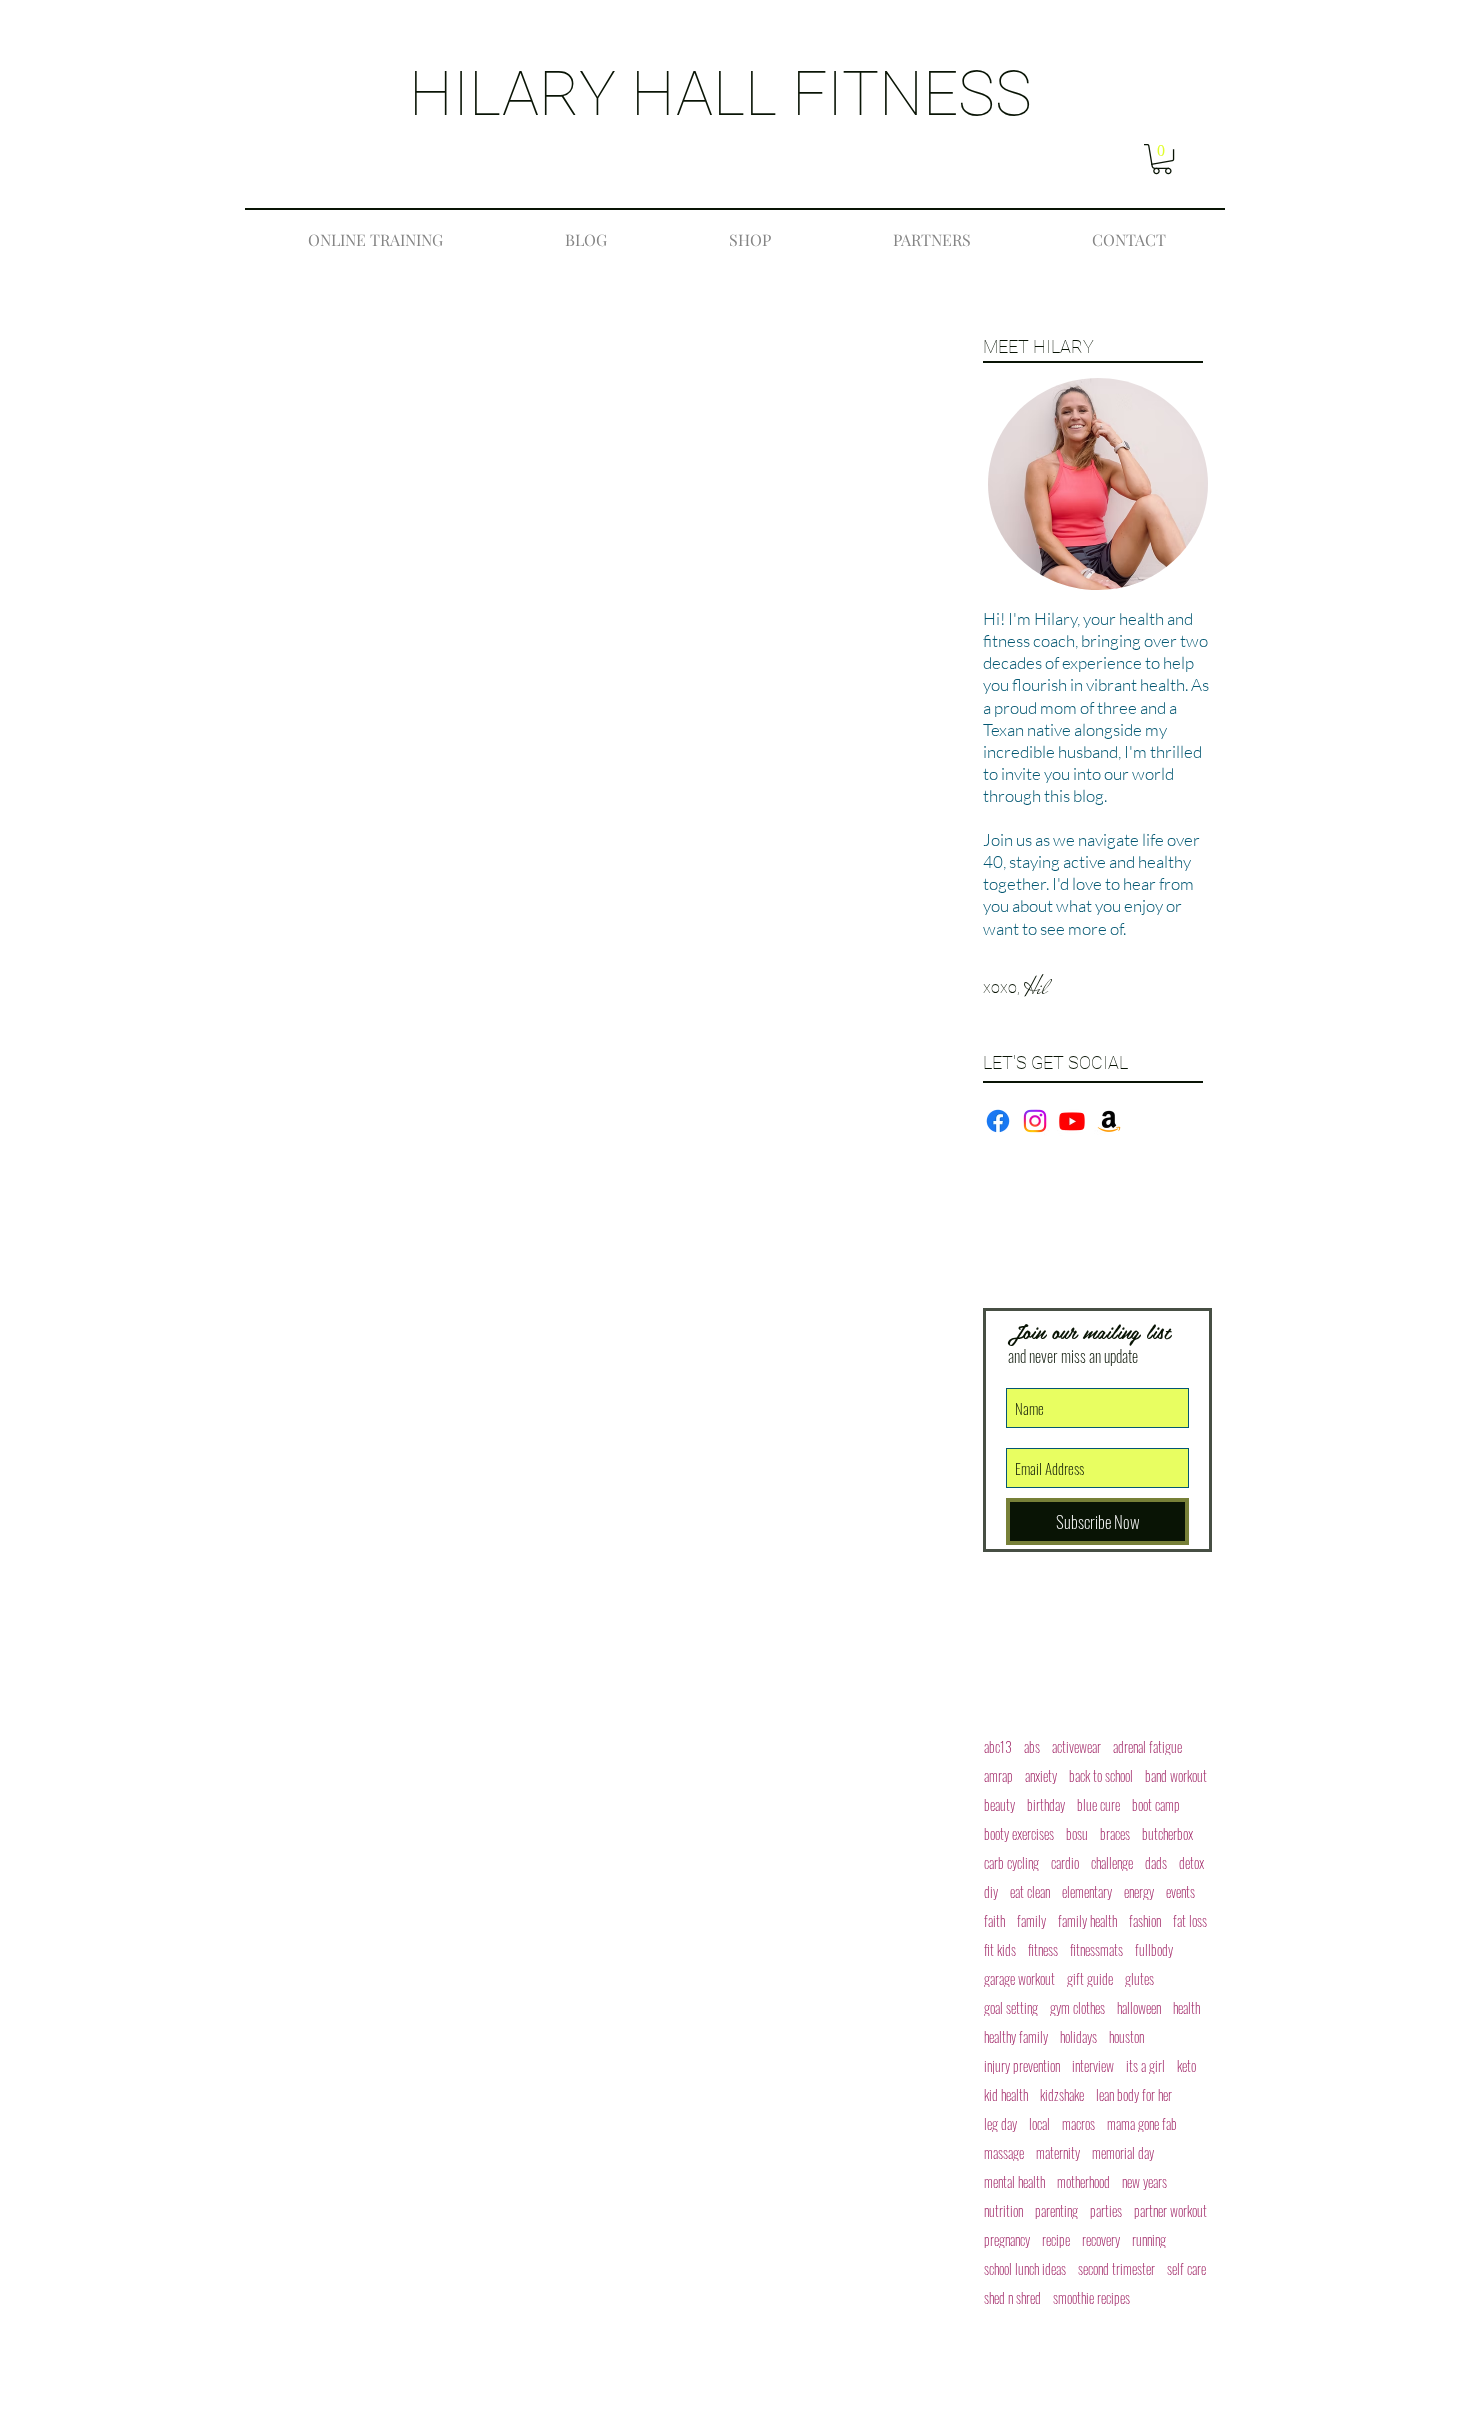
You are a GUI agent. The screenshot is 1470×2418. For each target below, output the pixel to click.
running (1149, 2239)
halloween (1139, 2007)
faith (994, 1920)
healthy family (1016, 2036)
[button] (1162, 159)
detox (1191, 1862)
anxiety (1041, 1775)
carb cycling (1011, 1862)
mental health (1014, 2181)
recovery (1101, 2239)
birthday (1046, 1804)
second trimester (1116, 2268)
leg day (1000, 2123)
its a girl (1145, 2065)
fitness (1043, 1949)
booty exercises (1019, 1833)
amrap (998, 1775)
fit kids (1000, 1949)
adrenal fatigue (1147, 1746)
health (1186, 2007)
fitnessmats (1096, 1949)
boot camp (1156, 1804)
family (1031, 1920)
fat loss (1190, 1920)
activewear (1076, 1746)
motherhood (1083, 2181)
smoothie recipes (1091, 2297)
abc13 (998, 1746)
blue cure (1098, 1804)
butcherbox (1167, 1833)
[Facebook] (998, 1121)
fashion (1145, 1920)
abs (1032, 1746)
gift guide (1090, 1978)
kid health (1006, 2094)
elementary (1087, 1891)
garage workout (1019, 1978)
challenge (1112, 1862)
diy (991, 1891)
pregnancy (1007, 2239)
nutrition (1003, 2210)
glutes (1139, 1978)
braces (1115, 1833)
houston (1126, 2036)
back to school (1101, 1775)
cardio (1065, 1862)
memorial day (1123, 2152)
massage (1004, 2152)
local (1039, 2123)
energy (1139, 1891)
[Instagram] (1035, 1121)
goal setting (1011, 2007)
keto (1186, 2065)
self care (1186, 2268)
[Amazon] (1109, 1121)
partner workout (1170, 2210)
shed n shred (1012, 2297)
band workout (1176, 1775)
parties (1106, 2210)
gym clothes (1077, 2007)
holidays (1078, 2036)
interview (1093, 2065)
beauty (999, 1804)
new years (1144, 2181)
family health (1087, 1920)
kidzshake (1062, 2094)
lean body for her (1134, 2094)
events (1180, 1891)
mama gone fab (1142, 2123)
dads (1156, 1862)
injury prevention (1022, 2065)
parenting (1056, 2210)
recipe (1056, 2239)
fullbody (1154, 1949)
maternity (1058, 2152)
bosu (1077, 1833)
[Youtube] (1072, 1121)
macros (1078, 2123)
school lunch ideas (1025, 2268)
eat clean (1030, 1891)
